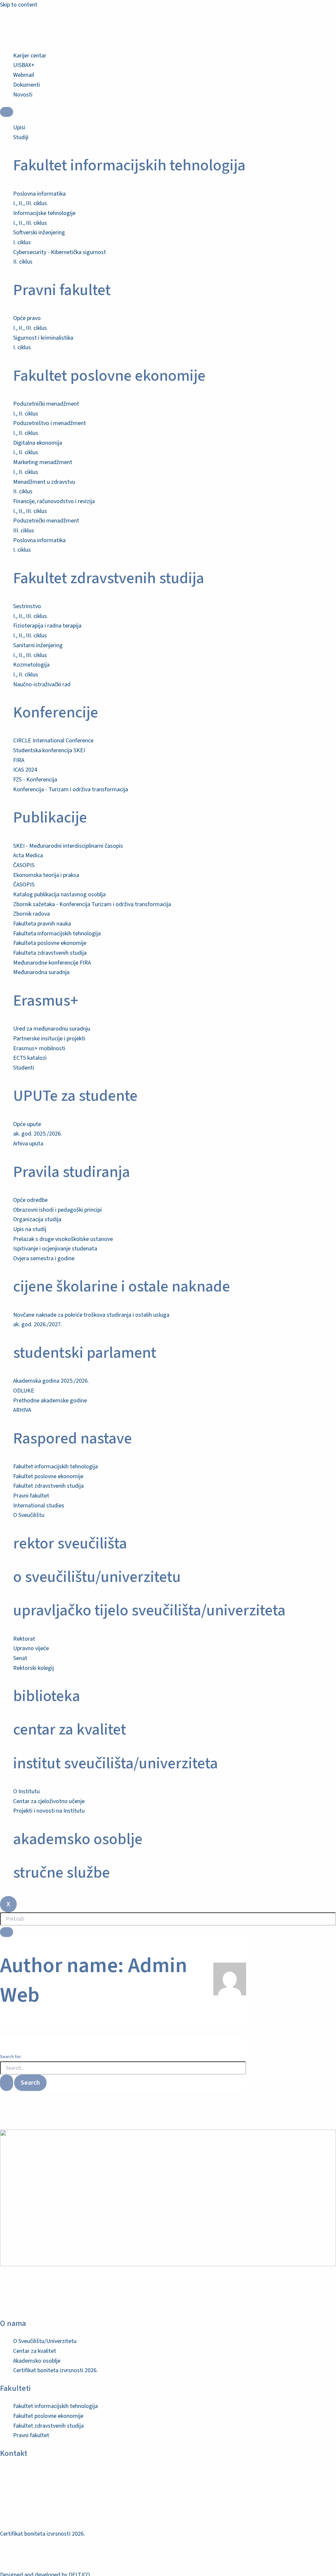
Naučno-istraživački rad (42, 684)
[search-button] (7, 1932)
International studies (39, 1506)
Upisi (19, 128)
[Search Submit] (7, 2083)
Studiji (21, 137)
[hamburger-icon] (7, 112)
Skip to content (19, 5)
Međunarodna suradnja (41, 972)
